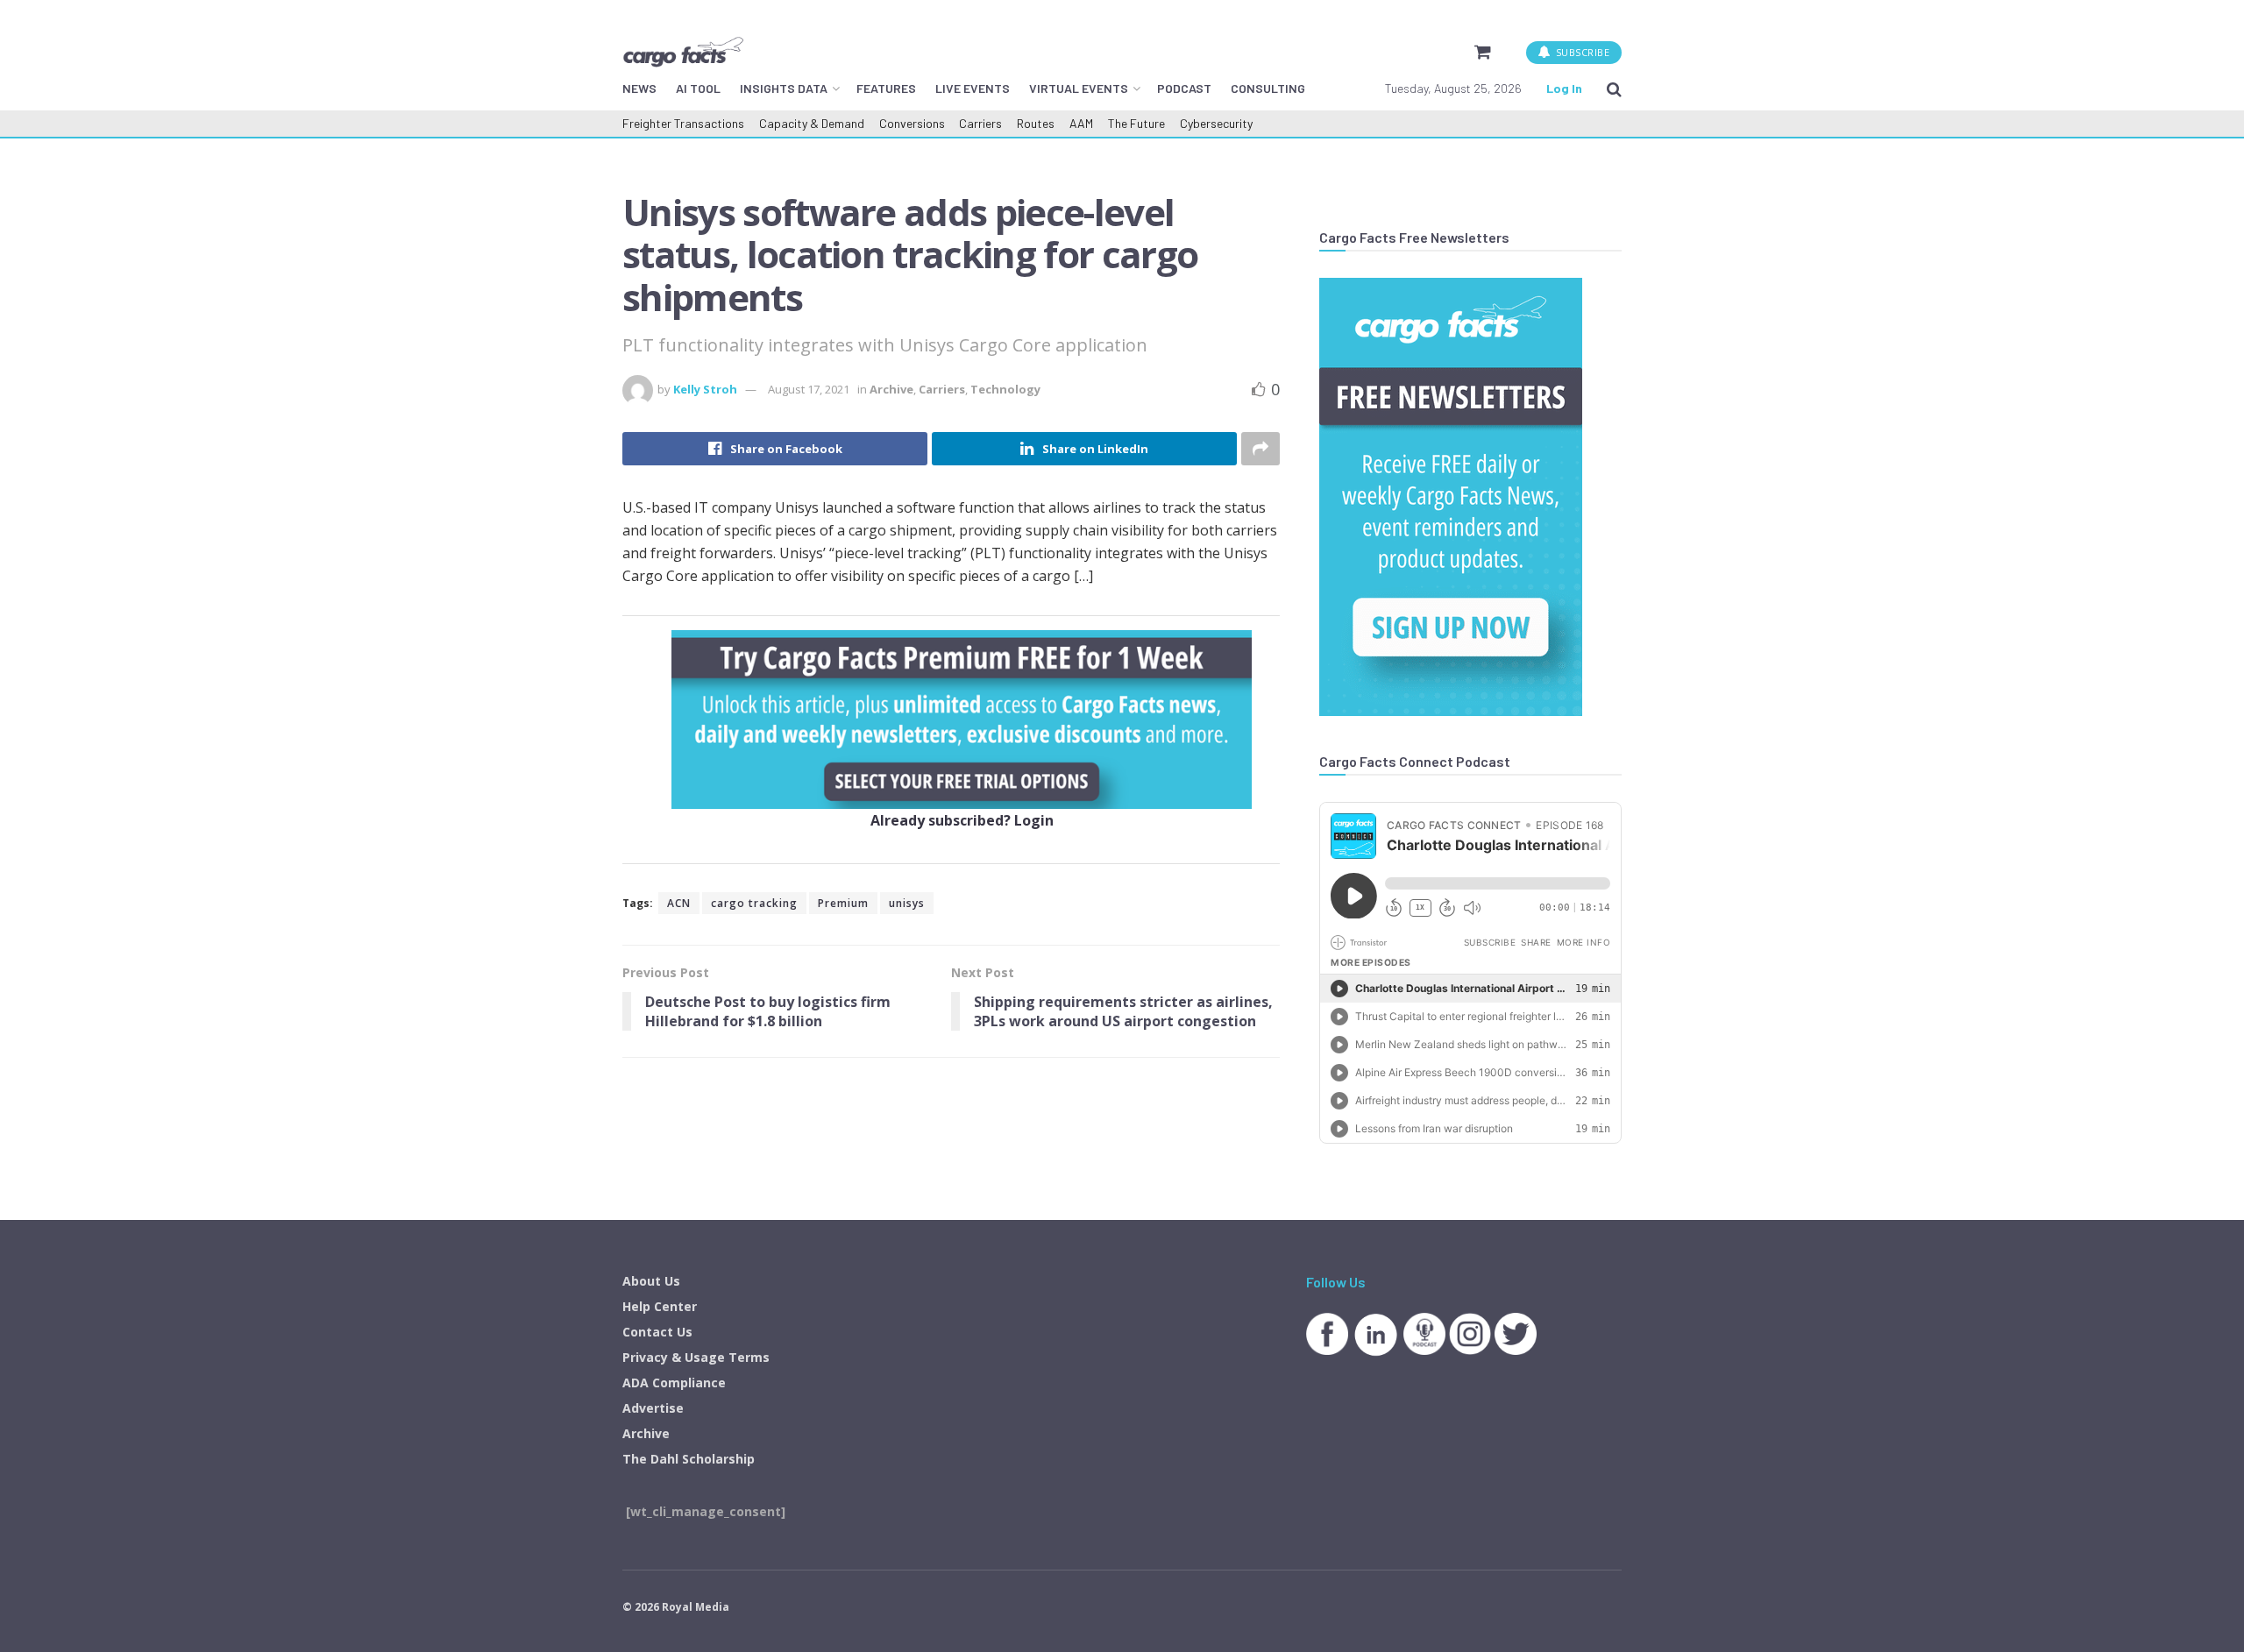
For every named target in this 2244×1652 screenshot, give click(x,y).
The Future (1136, 123)
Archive (891, 389)
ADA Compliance (674, 1383)
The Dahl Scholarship (689, 1459)
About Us (651, 1281)
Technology (1005, 389)
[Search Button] (1614, 89)
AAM (1081, 123)
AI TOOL (698, 88)
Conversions (912, 123)
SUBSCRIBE (1581, 52)
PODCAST (1184, 88)
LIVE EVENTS (973, 88)
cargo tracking (754, 903)
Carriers (980, 123)
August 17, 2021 (809, 389)
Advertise (653, 1408)
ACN (679, 903)
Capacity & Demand (812, 123)
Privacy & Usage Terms (696, 1357)
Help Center (660, 1306)
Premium (843, 903)
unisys (907, 903)
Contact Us (657, 1332)
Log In (1564, 88)
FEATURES (886, 88)
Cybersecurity (1216, 123)
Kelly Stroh (705, 389)
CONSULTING (1268, 88)
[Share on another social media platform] (1260, 449)
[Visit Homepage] (683, 52)
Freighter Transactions (683, 123)
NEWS (639, 88)
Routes (1036, 123)
